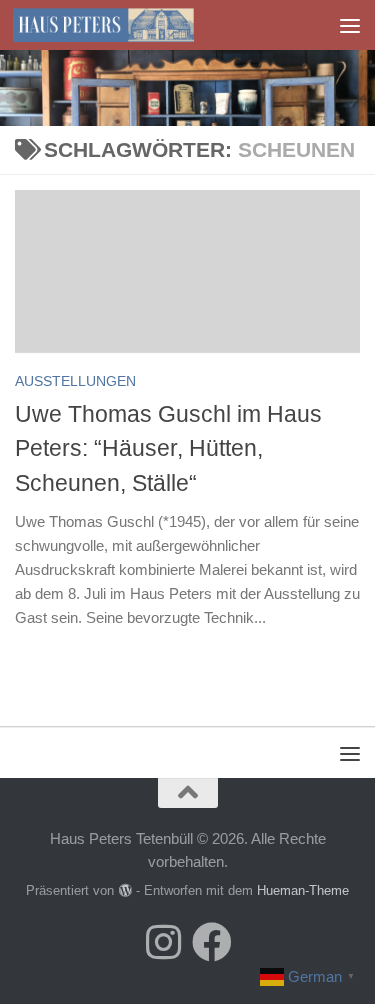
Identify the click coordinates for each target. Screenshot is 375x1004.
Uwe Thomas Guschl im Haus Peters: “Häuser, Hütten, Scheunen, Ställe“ (168, 448)
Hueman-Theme (303, 890)
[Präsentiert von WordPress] (124, 890)
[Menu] (350, 25)
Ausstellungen (75, 381)
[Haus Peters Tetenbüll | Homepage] (133, 25)
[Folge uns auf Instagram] (164, 942)
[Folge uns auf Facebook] (212, 942)
